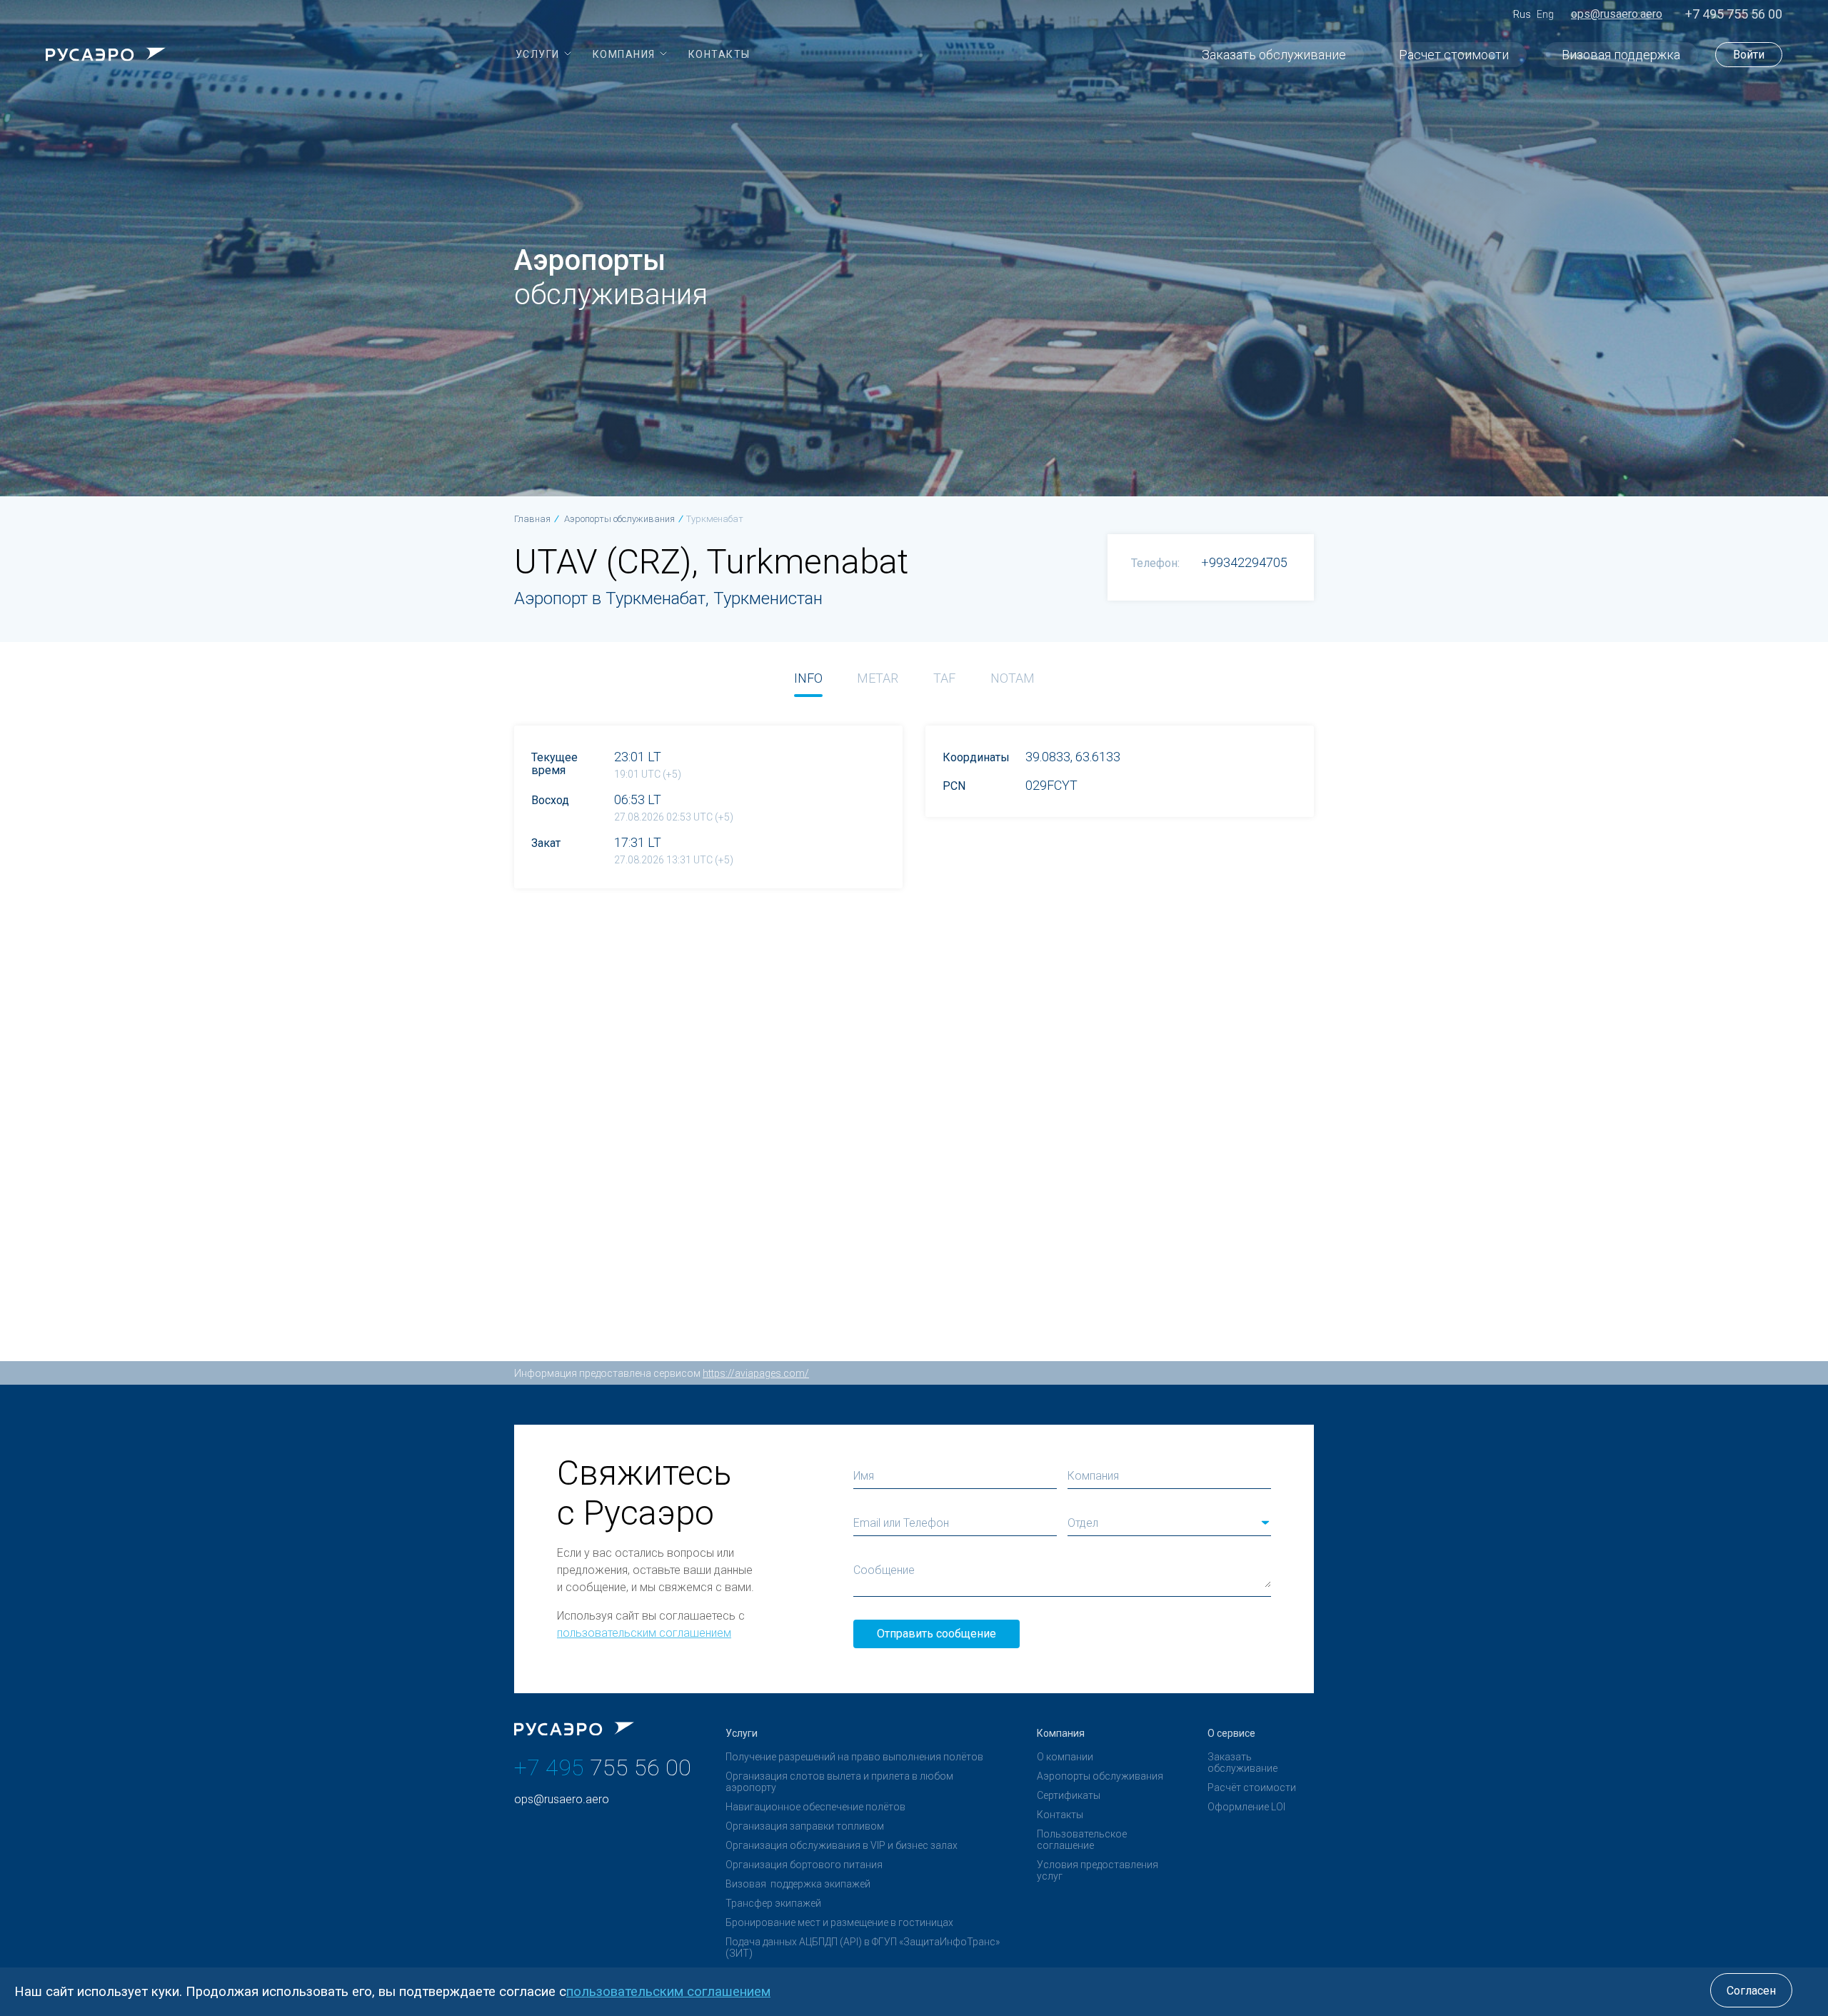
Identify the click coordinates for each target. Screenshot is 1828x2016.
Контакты (1060, 1815)
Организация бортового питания (804, 1865)
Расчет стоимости (1454, 55)
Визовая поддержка (1621, 55)
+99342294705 (1244, 562)
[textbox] (1169, 1523)
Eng (1545, 14)
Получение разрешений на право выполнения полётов (854, 1757)
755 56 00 (603, 1767)
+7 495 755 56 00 (1734, 14)
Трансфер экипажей (773, 1903)
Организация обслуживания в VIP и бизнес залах (842, 1845)
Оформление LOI (1246, 1807)
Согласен (1751, 1991)
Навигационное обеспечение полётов (815, 1807)
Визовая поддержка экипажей (798, 1884)
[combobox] (1169, 1523)
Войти (1749, 55)
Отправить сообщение (936, 1634)
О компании (1065, 1757)
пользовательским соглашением (644, 1633)
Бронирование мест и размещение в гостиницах (839, 1922)
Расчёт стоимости (1252, 1787)
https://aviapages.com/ (756, 1373)
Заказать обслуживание (1274, 55)
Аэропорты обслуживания (1100, 1776)
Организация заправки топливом (805, 1826)
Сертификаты (1069, 1795)
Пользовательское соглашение (1082, 1840)
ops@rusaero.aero (1617, 14)
